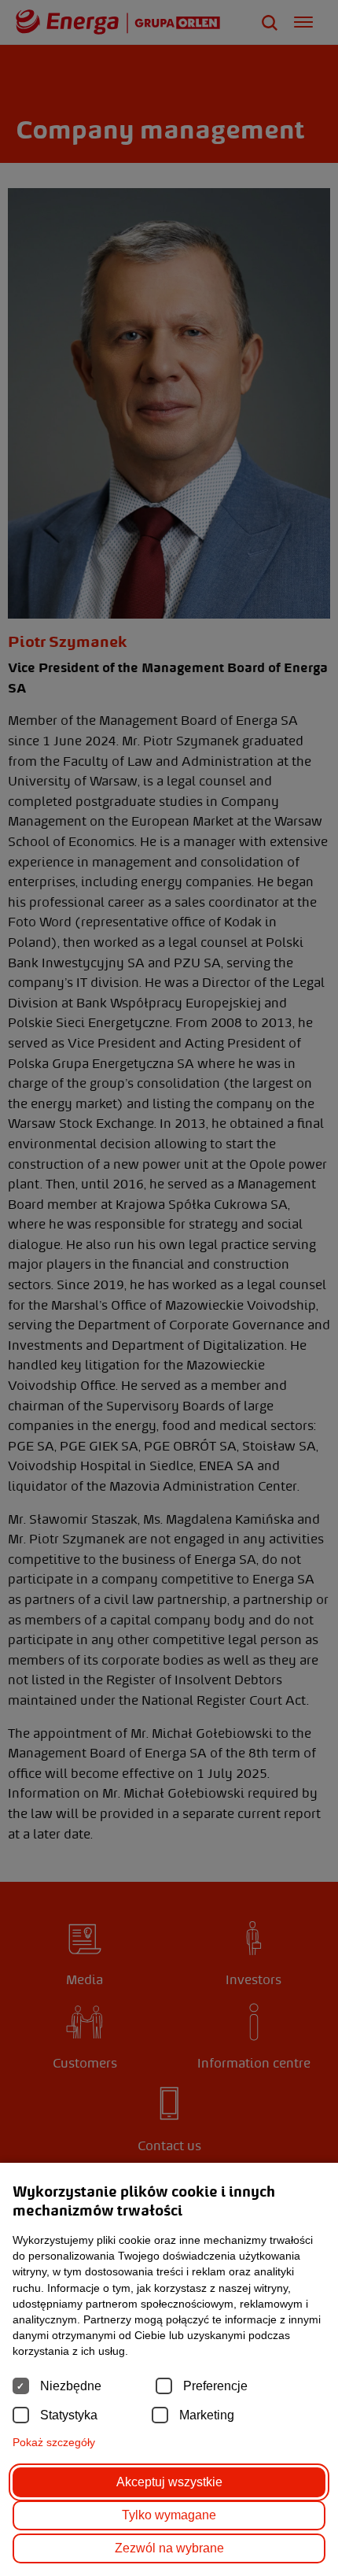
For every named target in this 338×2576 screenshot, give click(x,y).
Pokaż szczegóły (54, 2442)
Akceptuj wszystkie (169, 2482)
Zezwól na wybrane (169, 2548)
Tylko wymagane (169, 2515)
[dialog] (169, 1288)
